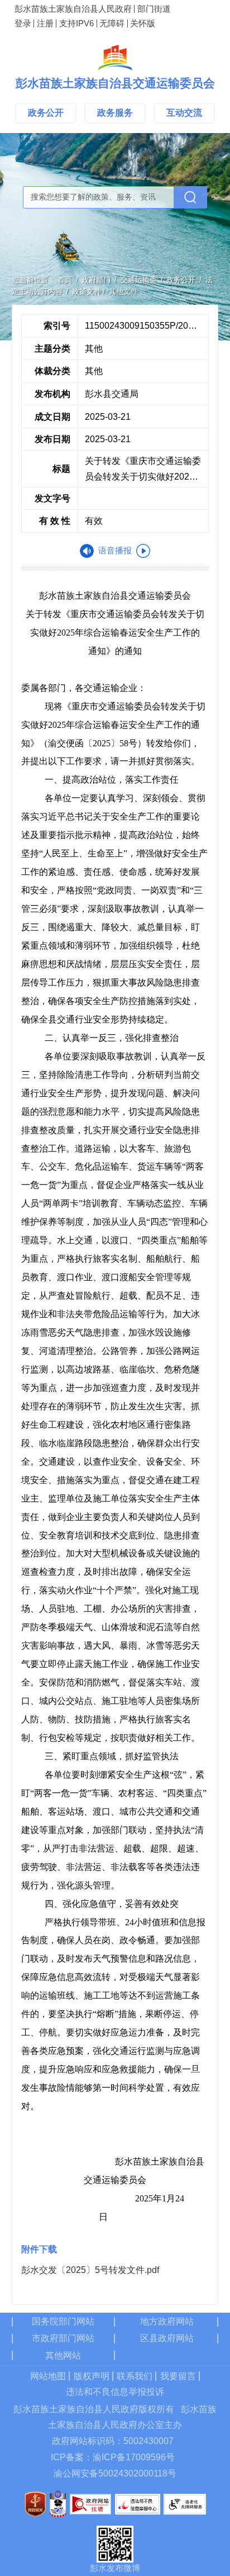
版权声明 (92, 2376)
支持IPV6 (76, 23)
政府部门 (96, 280)
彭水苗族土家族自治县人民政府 (73, 9)
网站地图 (48, 2376)
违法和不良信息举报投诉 (115, 2392)
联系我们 (135, 2376)
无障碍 (112, 23)
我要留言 (178, 2376)
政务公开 (46, 113)
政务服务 (115, 113)
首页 (65, 280)
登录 (23, 23)
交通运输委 (139, 280)
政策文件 (87, 292)
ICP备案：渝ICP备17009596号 (113, 2457)
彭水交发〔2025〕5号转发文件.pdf (90, 2270)
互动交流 (184, 113)
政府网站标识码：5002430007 (113, 2441)
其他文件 (123, 292)
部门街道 (154, 9)
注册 (45, 23)
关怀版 (143, 23)
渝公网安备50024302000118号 (115, 2473)
